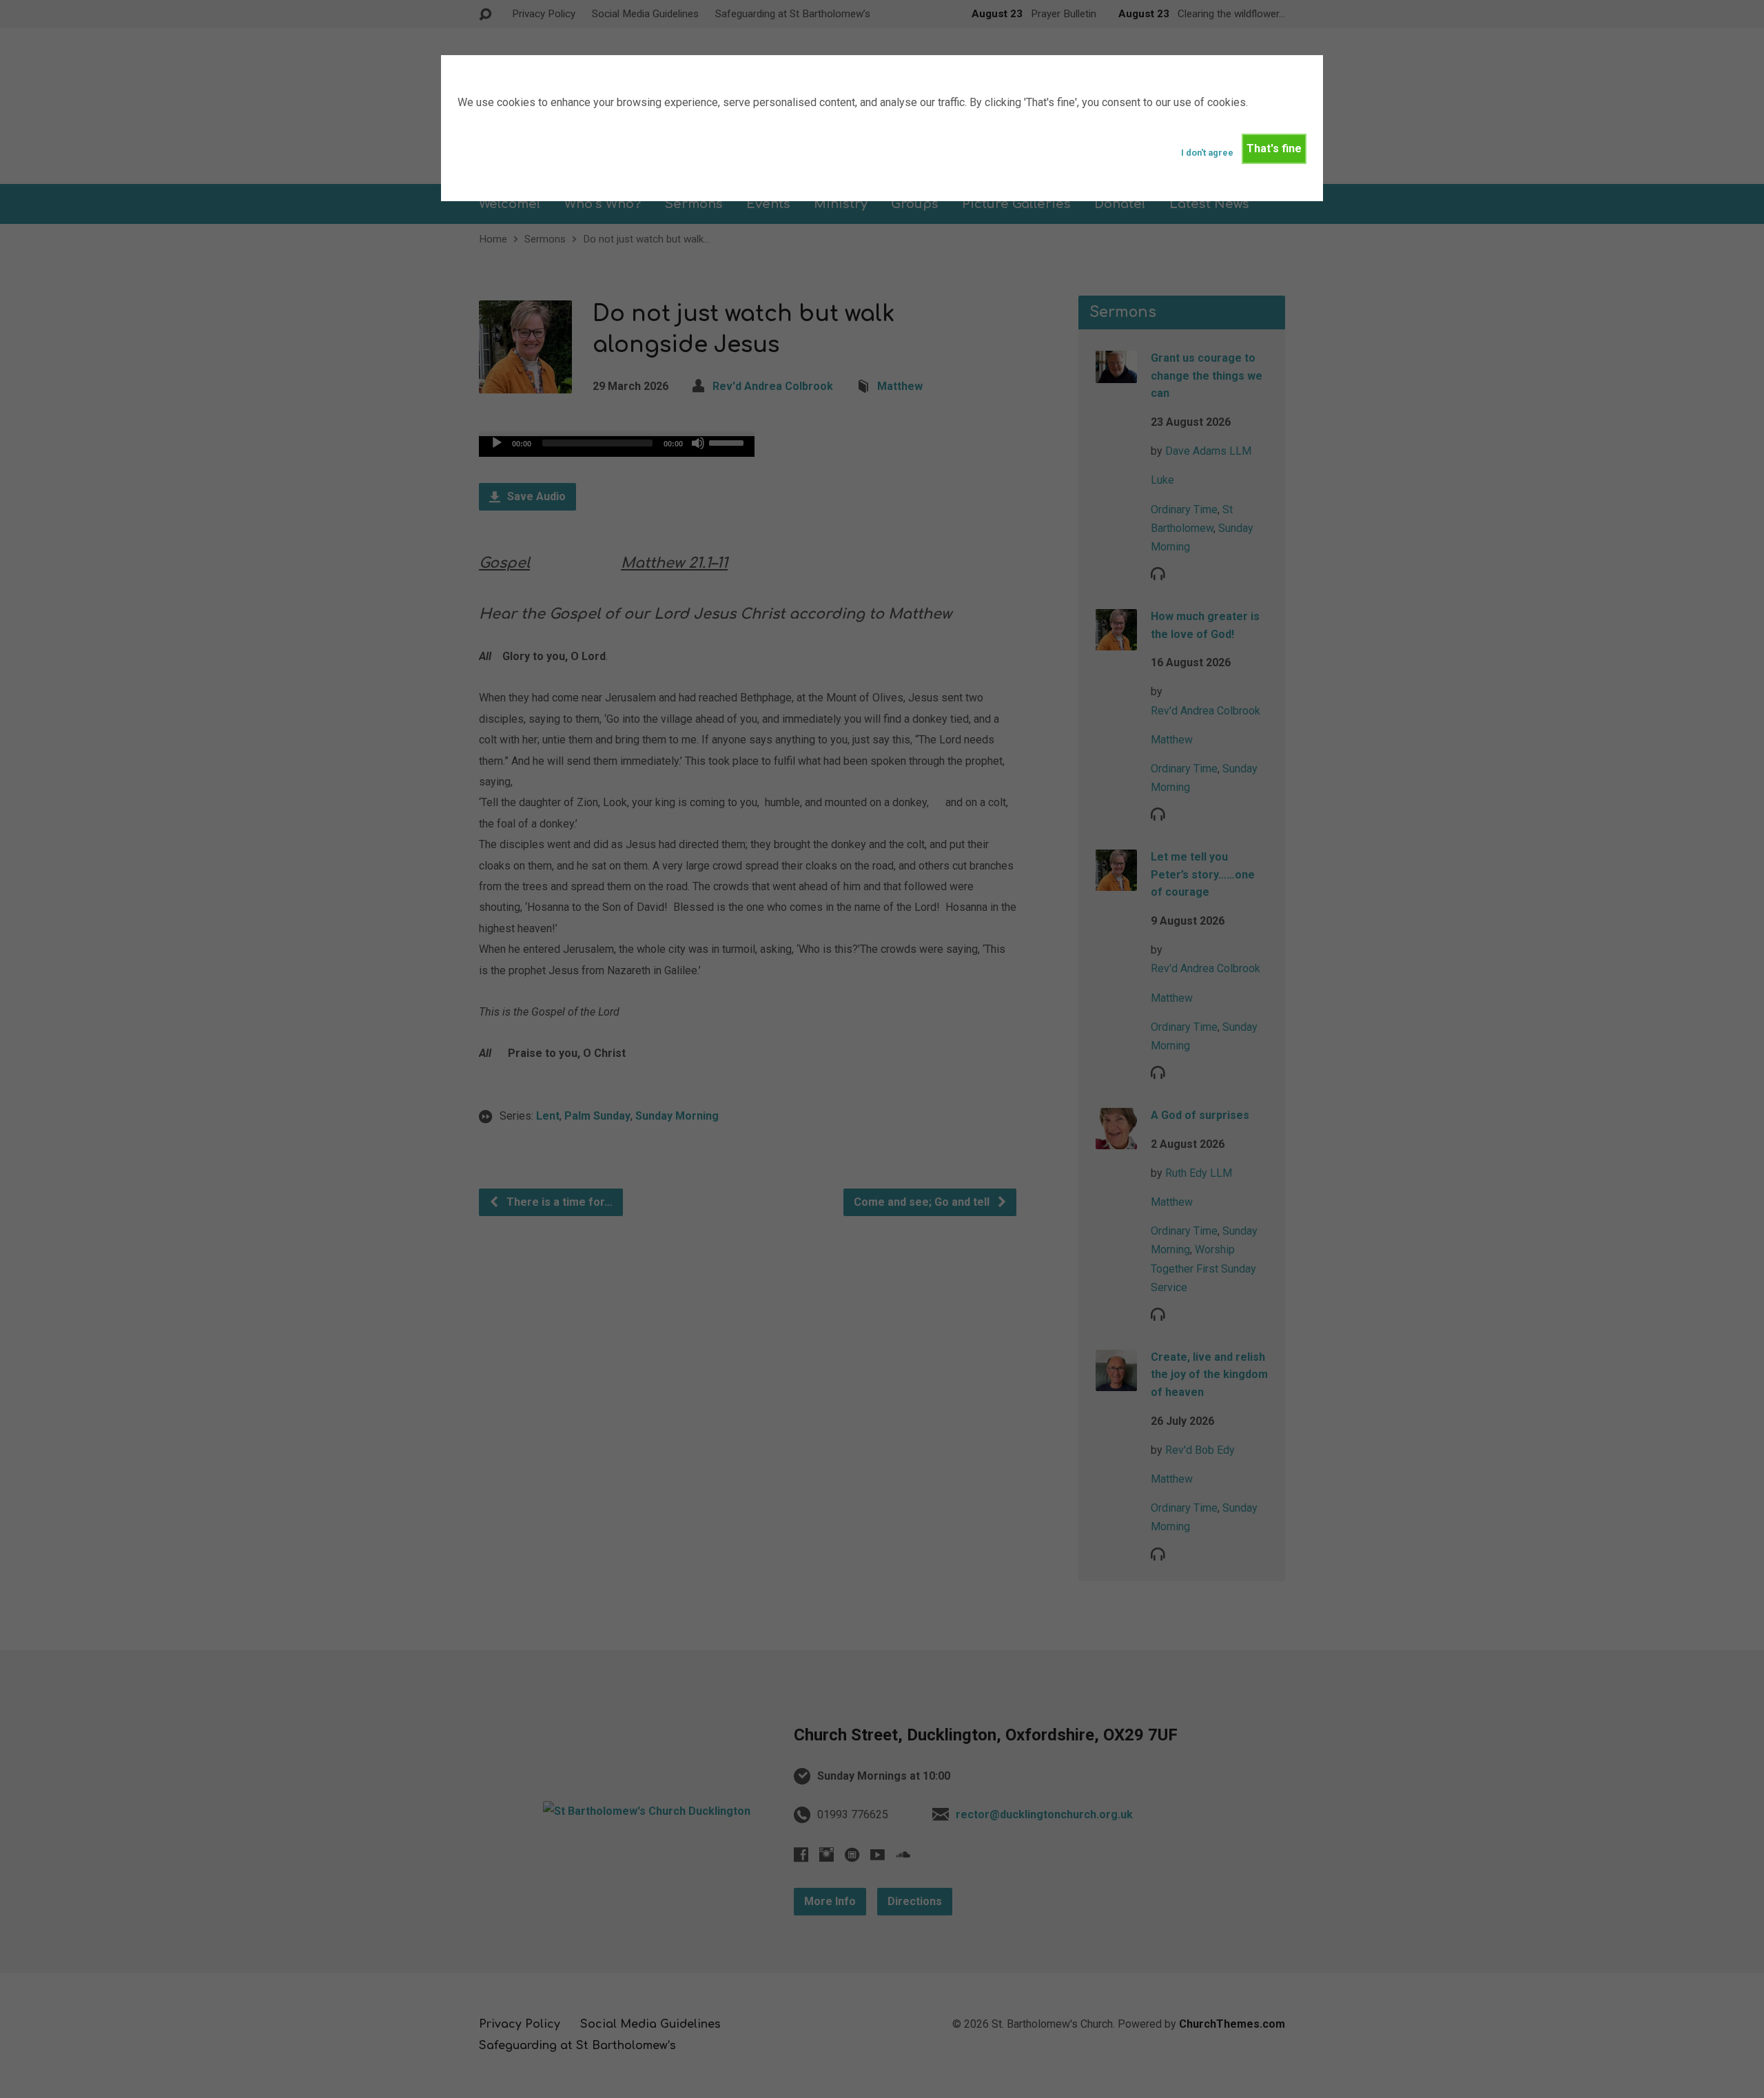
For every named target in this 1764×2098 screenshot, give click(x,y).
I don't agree (1207, 153)
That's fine (1274, 148)
